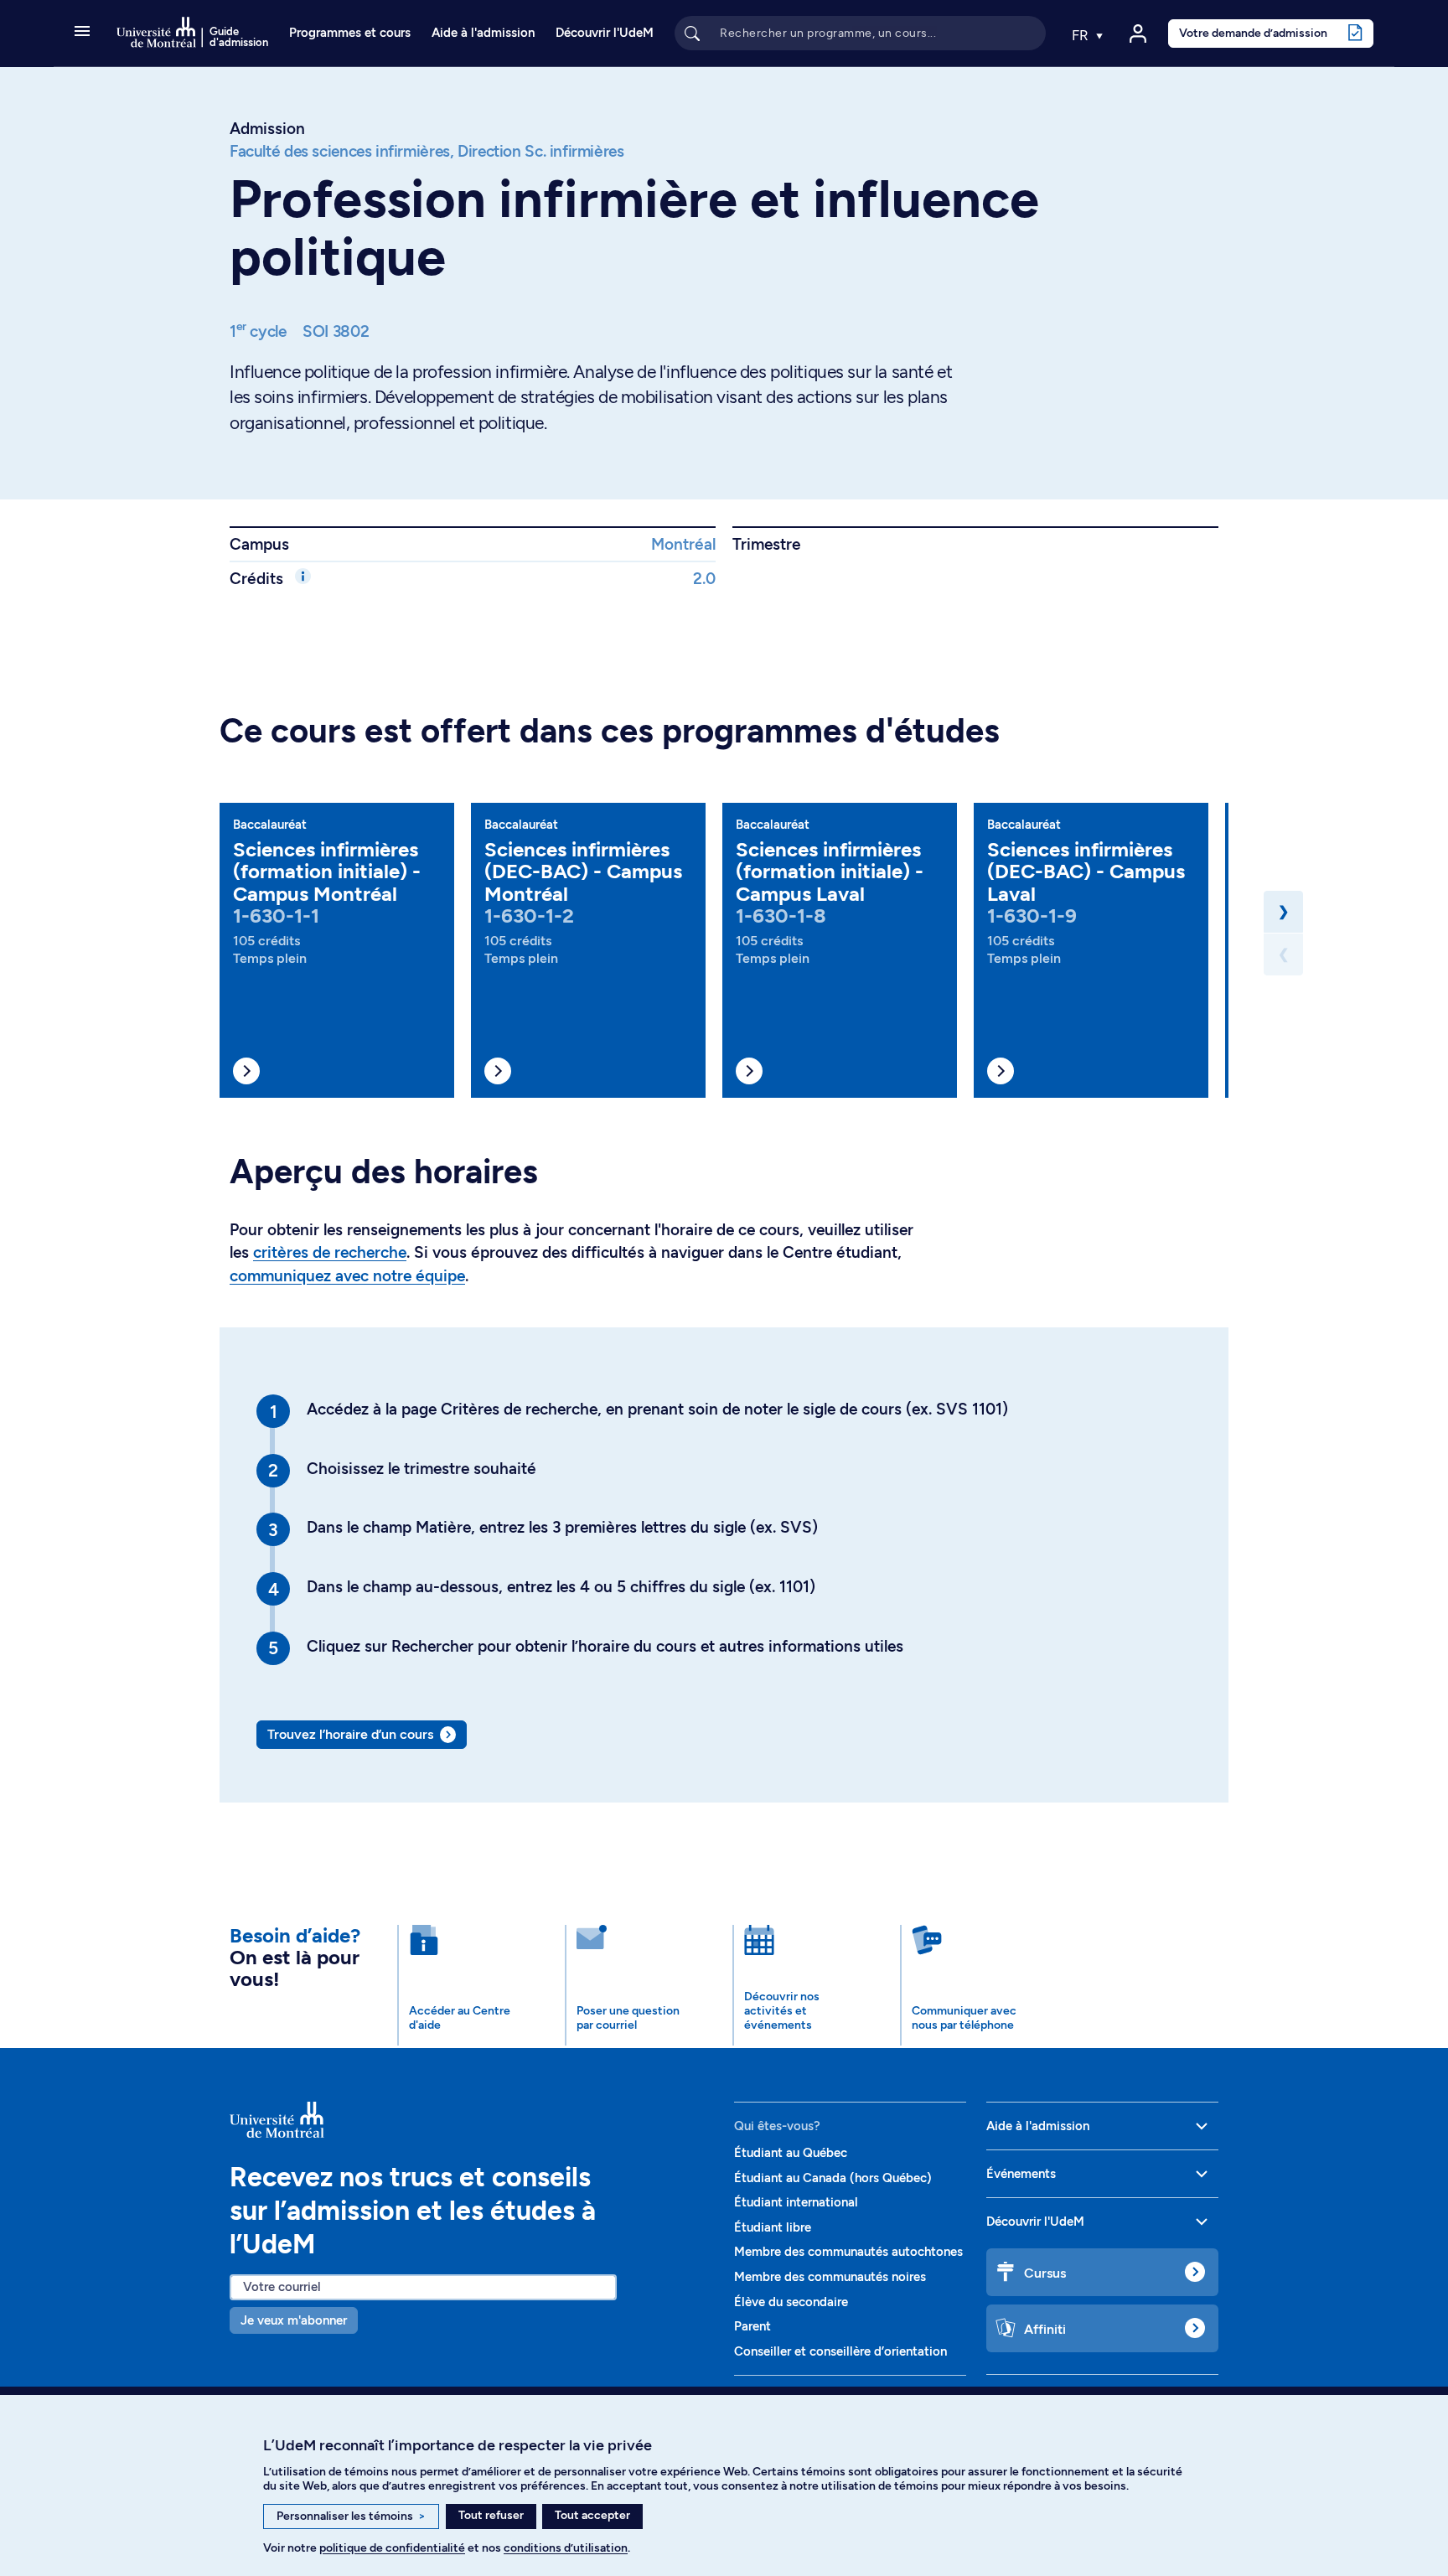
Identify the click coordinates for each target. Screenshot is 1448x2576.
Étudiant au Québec (791, 2153)
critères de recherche (330, 1252)
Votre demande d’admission (1253, 33)
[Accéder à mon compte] (1138, 34)
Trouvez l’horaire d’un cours (350, 1734)
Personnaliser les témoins (351, 2516)
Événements (1021, 2174)
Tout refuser (491, 2515)
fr (1082, 35)
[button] (82, 33)
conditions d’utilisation (566, 2548)
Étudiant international (796, 2202)
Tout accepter (592, 2515)
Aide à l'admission (483, 33)
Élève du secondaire (791, 2302)
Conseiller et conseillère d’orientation (840, 2351)
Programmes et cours (350, 33)
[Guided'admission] (472, 2120)
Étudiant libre (773, 2227)
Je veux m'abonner (294, 2320)
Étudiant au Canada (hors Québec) (833, 2178)
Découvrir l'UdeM (605, 33)
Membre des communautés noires (830, 2277)
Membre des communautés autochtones (848, 2252)
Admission (267, 129)
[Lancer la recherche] (692, 33)
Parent (752, 2326)
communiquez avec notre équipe (347, 1276)
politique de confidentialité (392, 2548)
